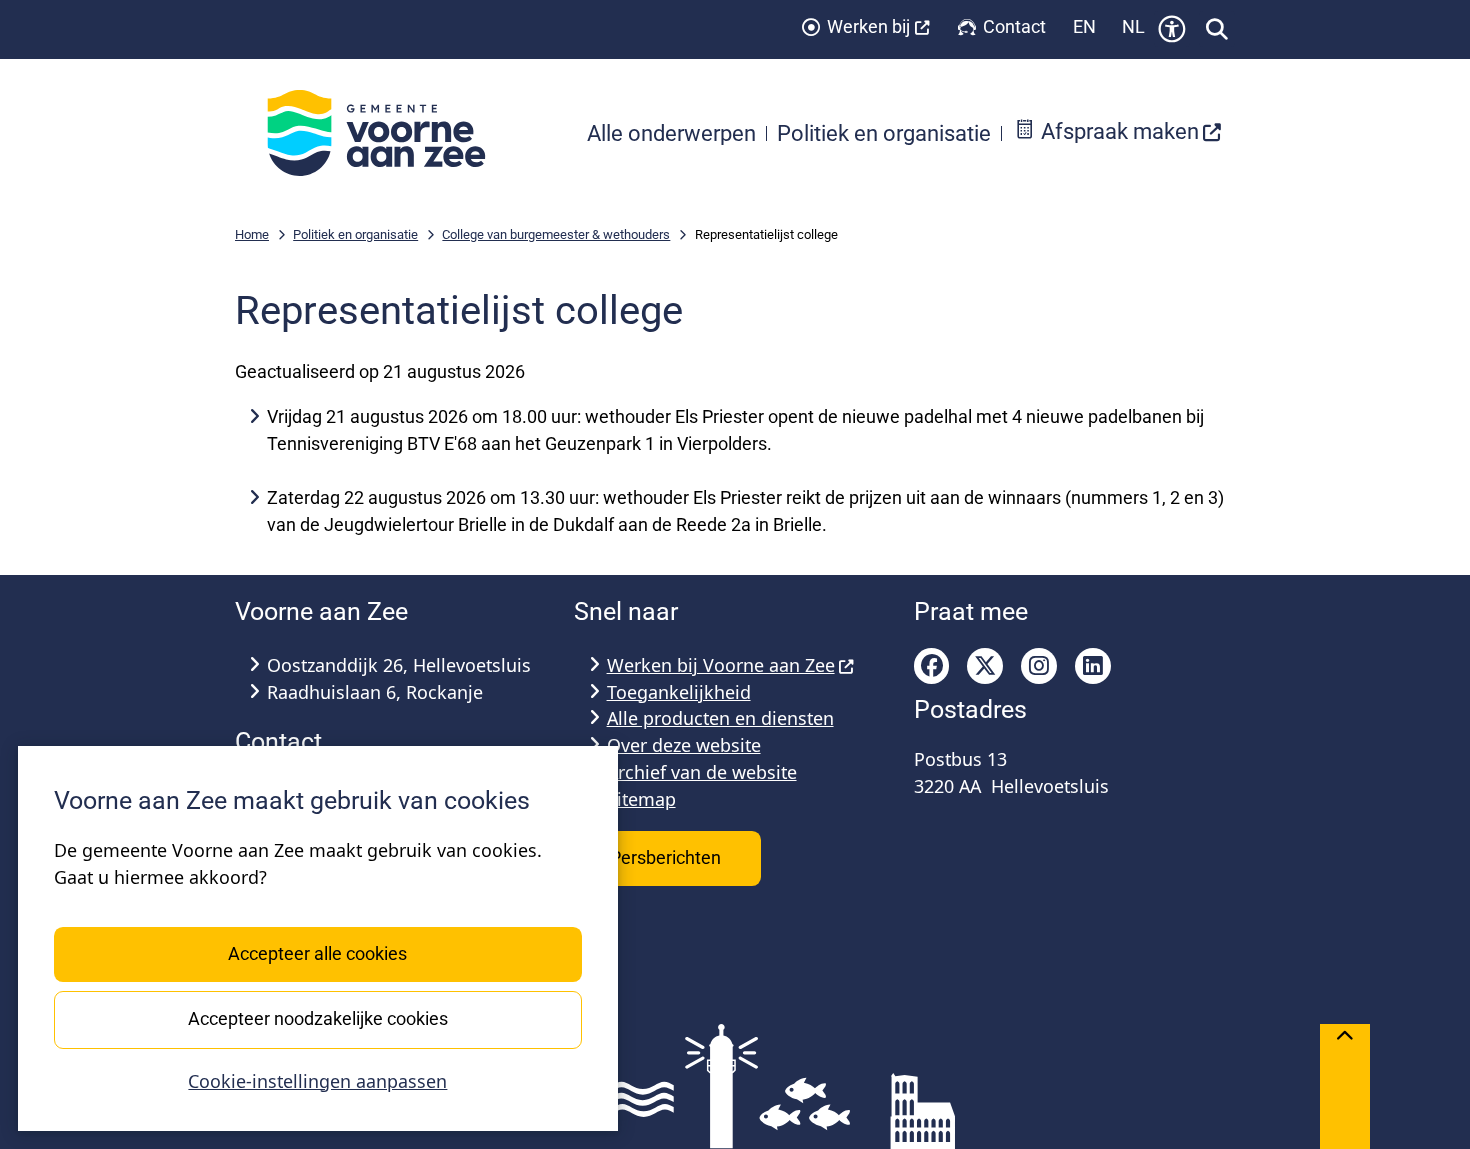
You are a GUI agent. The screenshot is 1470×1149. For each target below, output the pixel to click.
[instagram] (1039, 666)
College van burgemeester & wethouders (556, 234)
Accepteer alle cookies (317, 953)
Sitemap (641, 799)
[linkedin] (1093, 666)
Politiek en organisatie (355, 234)
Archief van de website (702, 772)
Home (252, 234)
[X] (985, 666)
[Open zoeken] (1217, 29)
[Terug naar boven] (1345, 1086)
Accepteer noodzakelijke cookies (318, 1018)
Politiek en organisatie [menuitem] (884, 133)
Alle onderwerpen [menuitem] (671, 133)
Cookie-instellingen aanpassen (317, 1081)
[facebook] (932, 666)
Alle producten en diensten (720, 718)
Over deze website (684, 745)
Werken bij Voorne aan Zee (721, 665)
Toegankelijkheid (679, 692)
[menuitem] (1118, 133)
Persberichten (667, 857)
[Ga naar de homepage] (387, 133)
